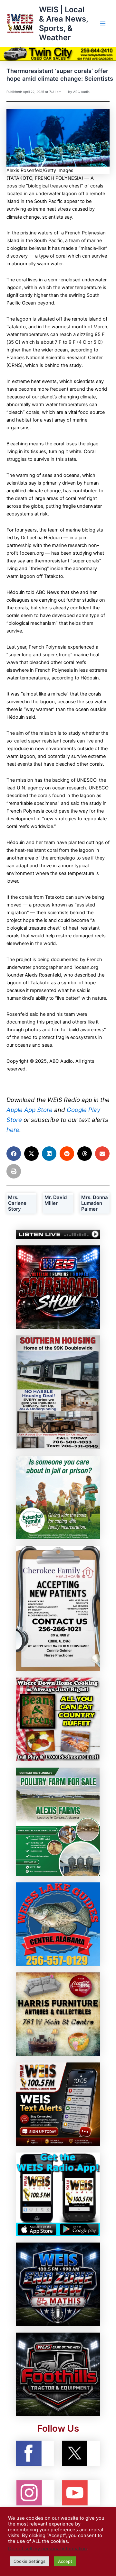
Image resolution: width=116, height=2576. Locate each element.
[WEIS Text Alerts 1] (58, 2104)
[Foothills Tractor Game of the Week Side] (58, 2374)
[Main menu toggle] (103, 23)
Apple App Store (29, 1110)
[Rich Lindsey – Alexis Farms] (58, 1821)
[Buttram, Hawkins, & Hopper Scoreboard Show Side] (58, 1287)
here (13, 1130)
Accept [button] (65, 2561)
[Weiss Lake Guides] (58, 1924)
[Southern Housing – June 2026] (58, 1392)
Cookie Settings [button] (29, 2561)
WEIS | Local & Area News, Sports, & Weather (63, 24)
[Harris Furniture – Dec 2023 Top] (58, 2014)
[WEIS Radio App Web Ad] (58, 2194)
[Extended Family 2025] (58, 1497)
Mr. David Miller (56, 1200)
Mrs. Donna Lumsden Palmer (95, 1203)
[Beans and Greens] (58, 1719)
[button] (14, 1154)
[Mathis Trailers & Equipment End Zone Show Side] (58, 2284)
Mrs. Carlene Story (17, 1203)
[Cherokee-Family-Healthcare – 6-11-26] (58, 1608)
